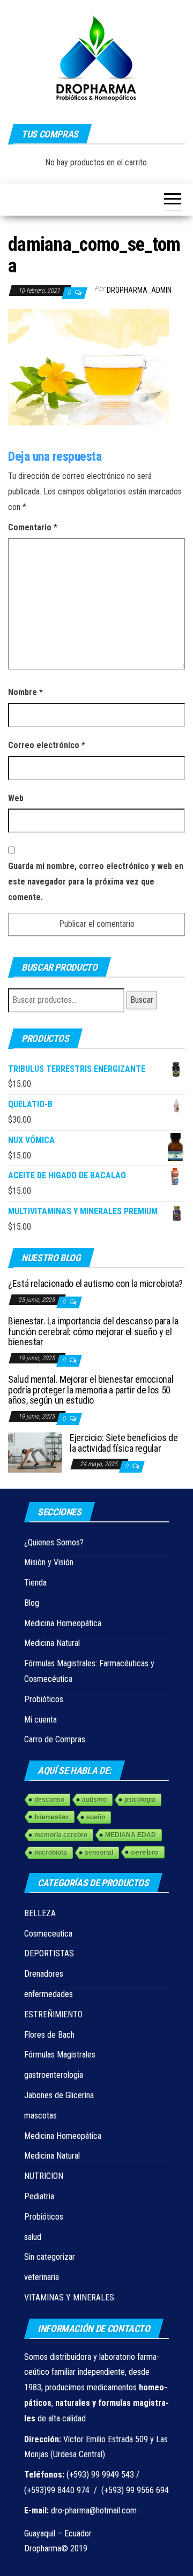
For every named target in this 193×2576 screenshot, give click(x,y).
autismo (94, 1800)
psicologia (140, 1800)
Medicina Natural (52, 1643)
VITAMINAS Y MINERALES (69, 2297)
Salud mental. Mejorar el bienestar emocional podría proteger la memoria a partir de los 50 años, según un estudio (91, 1390)
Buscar (142, 1000)
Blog (32, 1603)
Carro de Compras (55, 1739)
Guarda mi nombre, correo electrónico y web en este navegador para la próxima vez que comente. (96, 882)
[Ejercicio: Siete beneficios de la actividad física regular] (35, 1451)
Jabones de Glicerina (59, 2095)
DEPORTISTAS (49, 1953)
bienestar (51, 1817)
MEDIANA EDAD (131, 1835)
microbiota (51, 1853)
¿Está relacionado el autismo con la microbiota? (95, 1283)
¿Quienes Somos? (54, 1542)
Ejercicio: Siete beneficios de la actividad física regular (124, 1443)
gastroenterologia (54, 2075)
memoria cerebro (61, 1835)
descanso (49, 1800)
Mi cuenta (40, 1720)
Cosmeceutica (48, 1934)
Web (16, 798)
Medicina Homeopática (63, 1623)
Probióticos (44, 1699)
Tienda (35, 1583)
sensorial (99, 1853)
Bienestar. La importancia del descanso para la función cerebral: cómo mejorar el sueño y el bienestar (93, 1332)
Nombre (25, 692)
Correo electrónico (47, 745)
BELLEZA (40, 1913)
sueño (96, 1817)
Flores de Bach (49, 2035)
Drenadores (44, 1974)
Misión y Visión (49, 1562)
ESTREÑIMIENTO (53, 2014)
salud (33, 2237)
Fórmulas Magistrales (60, 2055)
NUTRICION (44, 2176)
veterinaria (42, 2277)
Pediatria (39, 2196)
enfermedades (49, 1994)
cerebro (145, 1852)
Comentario (33, 527)
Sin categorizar (50, 2257)
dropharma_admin (139, 290)
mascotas (40, 2116)
